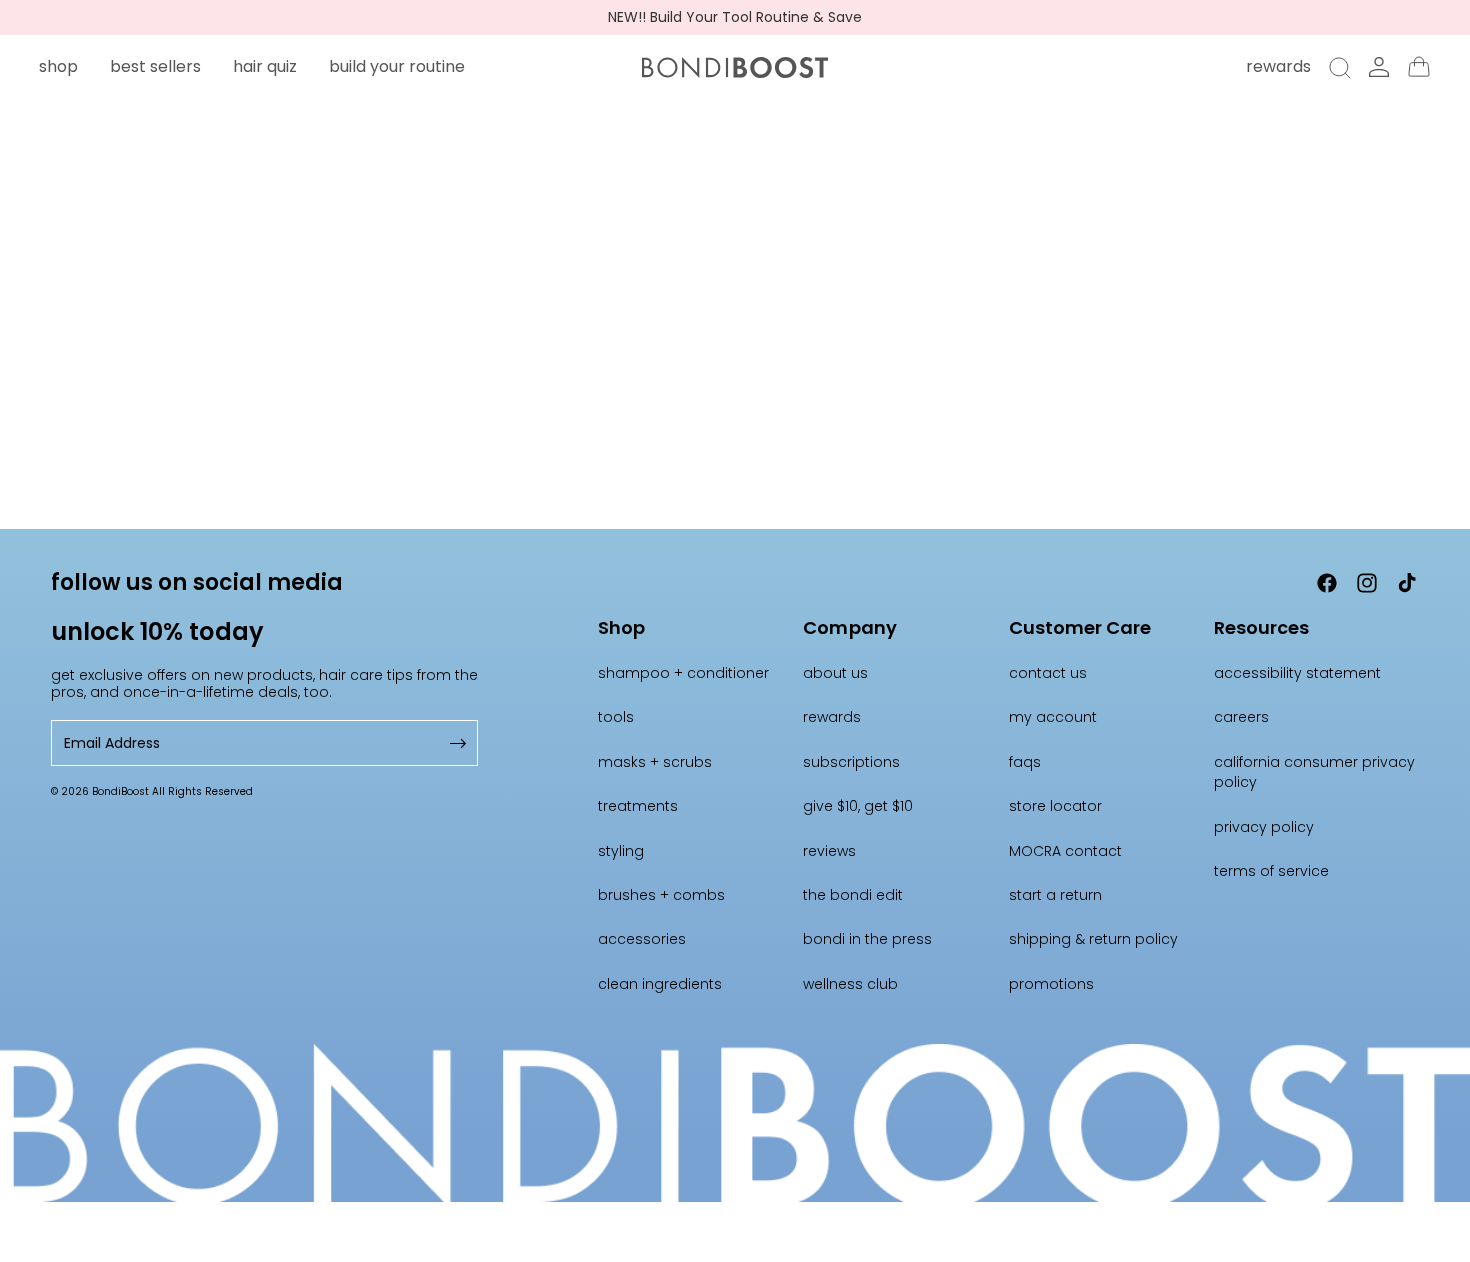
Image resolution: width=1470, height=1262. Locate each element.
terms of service (1271, 871)
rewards (832, 717)
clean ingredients (660, 984)
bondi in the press (867, 939)
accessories (642, 939)
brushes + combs (661, 895)
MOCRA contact (1065, 851)
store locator (1055, 806)
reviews (829, 851)
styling (621, 851)
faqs (1025, 762)
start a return (1055, 895)
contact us (1048, 673)
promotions (1051, 984)
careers (1241, 717)
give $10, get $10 (858, 806)
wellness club (850, 984)
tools (616, 717)
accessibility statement (1297, 673)
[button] (58, 66)
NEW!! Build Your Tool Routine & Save (735, 17)
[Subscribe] (456, 743)
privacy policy (1264, 827)
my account (1053, 717)
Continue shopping (735, 394)
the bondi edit (853, 895)
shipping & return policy (1093, 939)
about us (835, 673)
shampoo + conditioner (683, 673)
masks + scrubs (655, 762)
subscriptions (851, 762)
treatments (638, 806)
